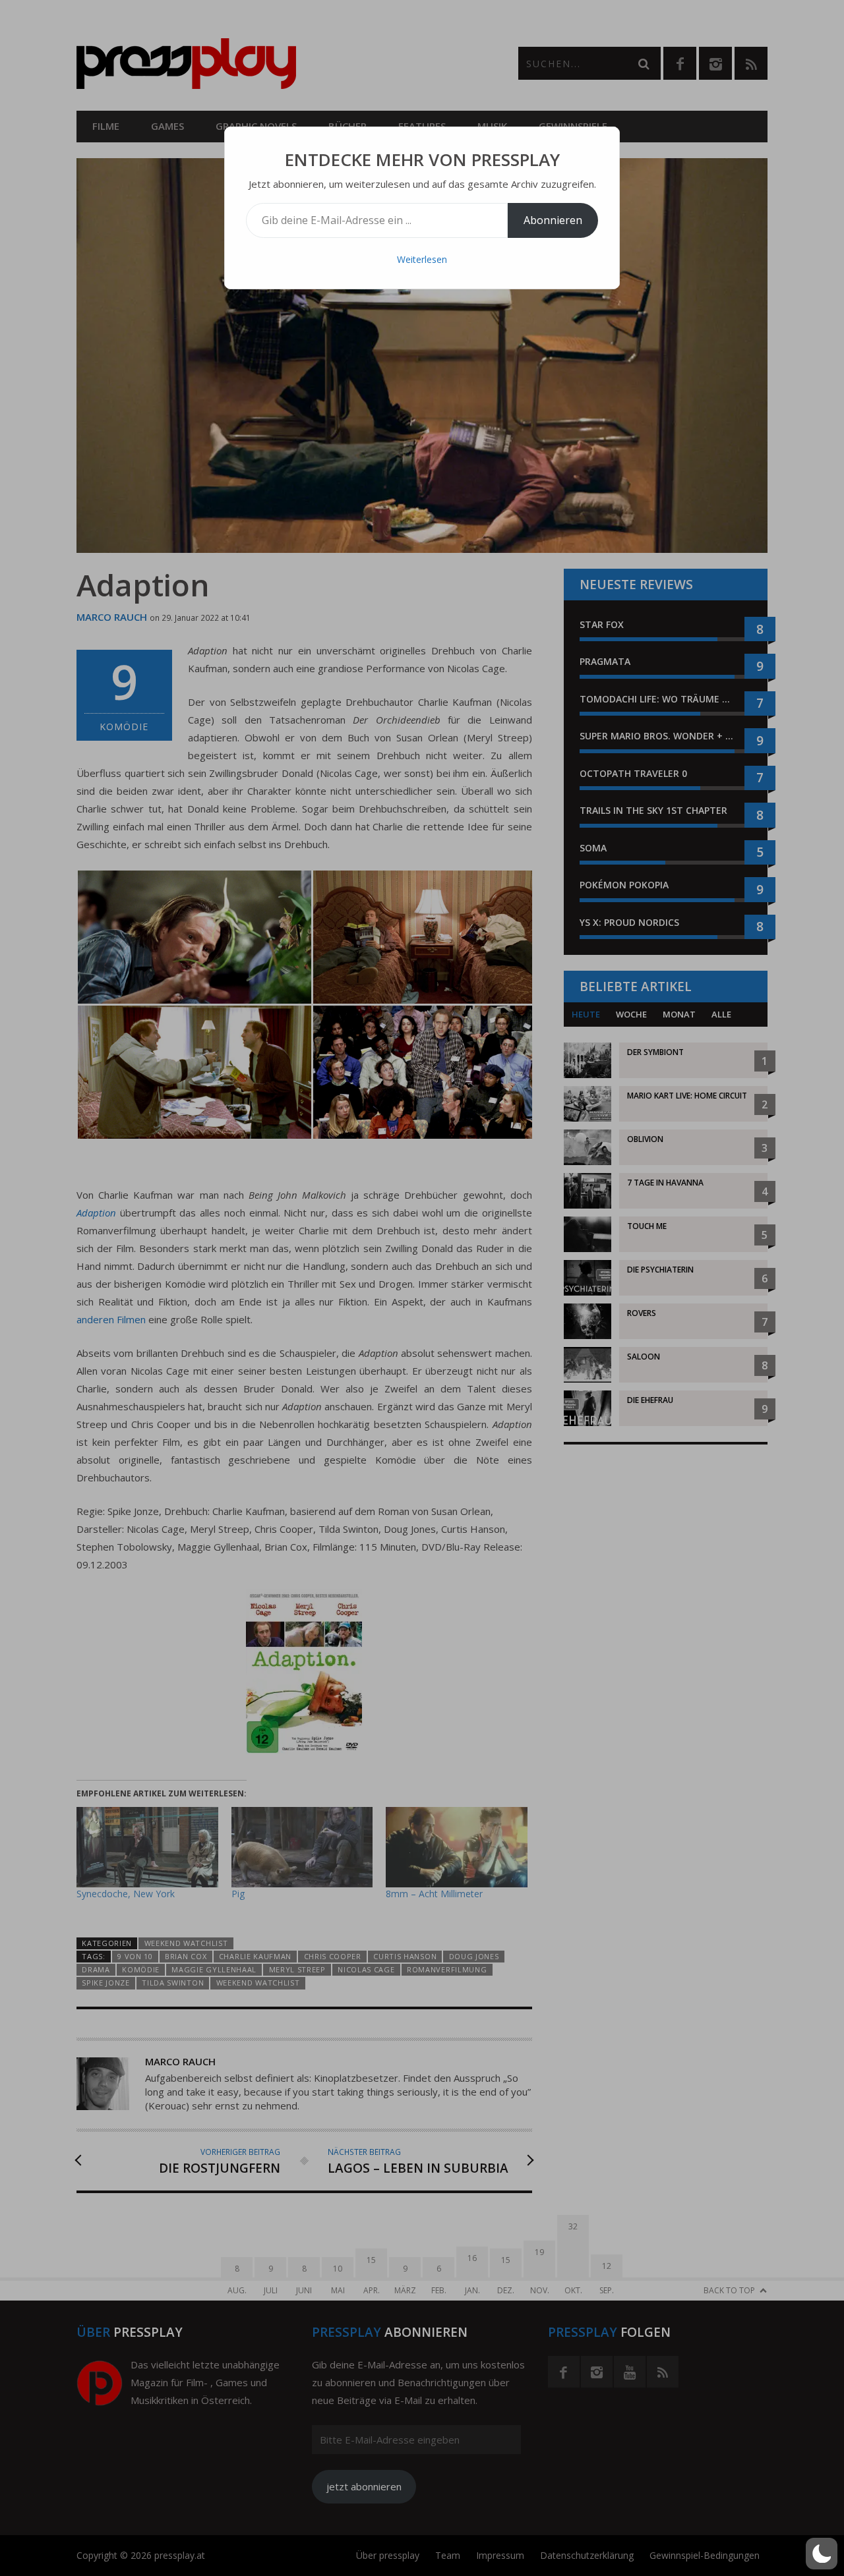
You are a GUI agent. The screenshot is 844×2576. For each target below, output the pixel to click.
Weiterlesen (422, 259)
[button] (822, 2554)
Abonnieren (553, 220)
